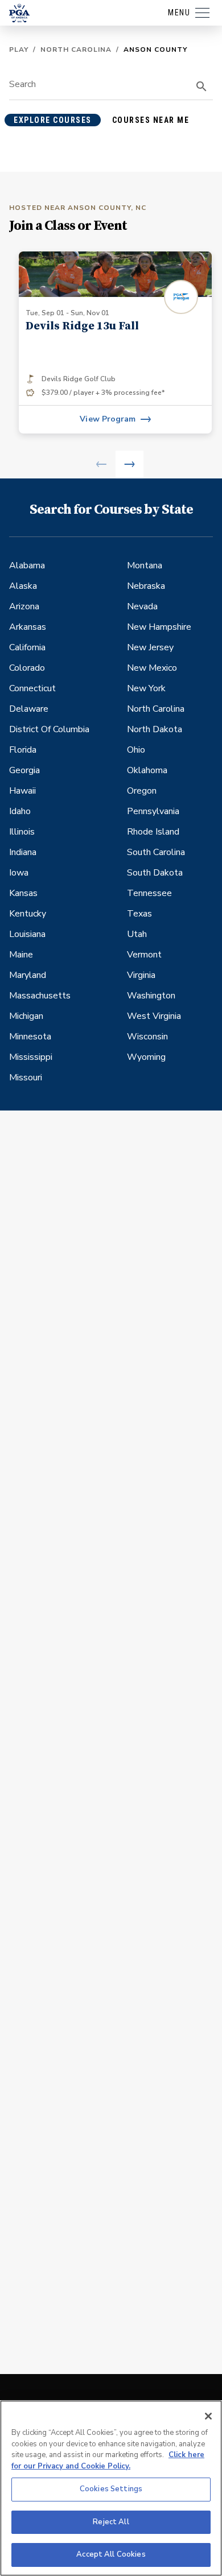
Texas (139, 914)
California (27, 647)
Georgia (24, 770)
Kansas (23, 893)
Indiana (23, 852)
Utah (137, 934)
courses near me (151, 120)
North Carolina (76, 49)
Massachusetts (40, 996)
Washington (151, 996)
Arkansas (28, 627)
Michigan (26, 1016)
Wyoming (146, 1057)
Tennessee (149, 893)
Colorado (27, 668)
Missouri (26, 1078)
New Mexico (152, 668)
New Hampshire (159, 627)
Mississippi (31, 1057)
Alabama (27, 565)
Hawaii (22, 791)
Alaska (23, 586)
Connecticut (32, 688)
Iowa (19, 873)
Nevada (142, 606)
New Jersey (150, 647)
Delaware (29, 709)
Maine (21, 955)
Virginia (141, 975)
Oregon (142, 791)
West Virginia (154, 1016)
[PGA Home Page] (19, 13)
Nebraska (146, 586)
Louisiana (27, 934)
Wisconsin (147, 1037)
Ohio (136, 750)
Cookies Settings (111, 2489)
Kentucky (28, 914)
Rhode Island (153, 832)
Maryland (28, 975)
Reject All (111, 2522)
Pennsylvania (153, 811)
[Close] (208, 2416)
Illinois (22, 832)
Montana (145, 565)
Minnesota (30, 1037)
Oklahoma (147, 770)
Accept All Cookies (111, 2554)
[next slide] (129, 465)
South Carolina (156, 852)
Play (19, 49)
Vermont (144, 955)
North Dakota (155, 729)
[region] (111, 2488)
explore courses (53, 120)
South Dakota (155, 873)
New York (146, 688)
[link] (115, 342)
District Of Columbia (49, 729)
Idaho (20, 811)
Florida (23, 750)
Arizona (24, 606)
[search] (202, 86)
